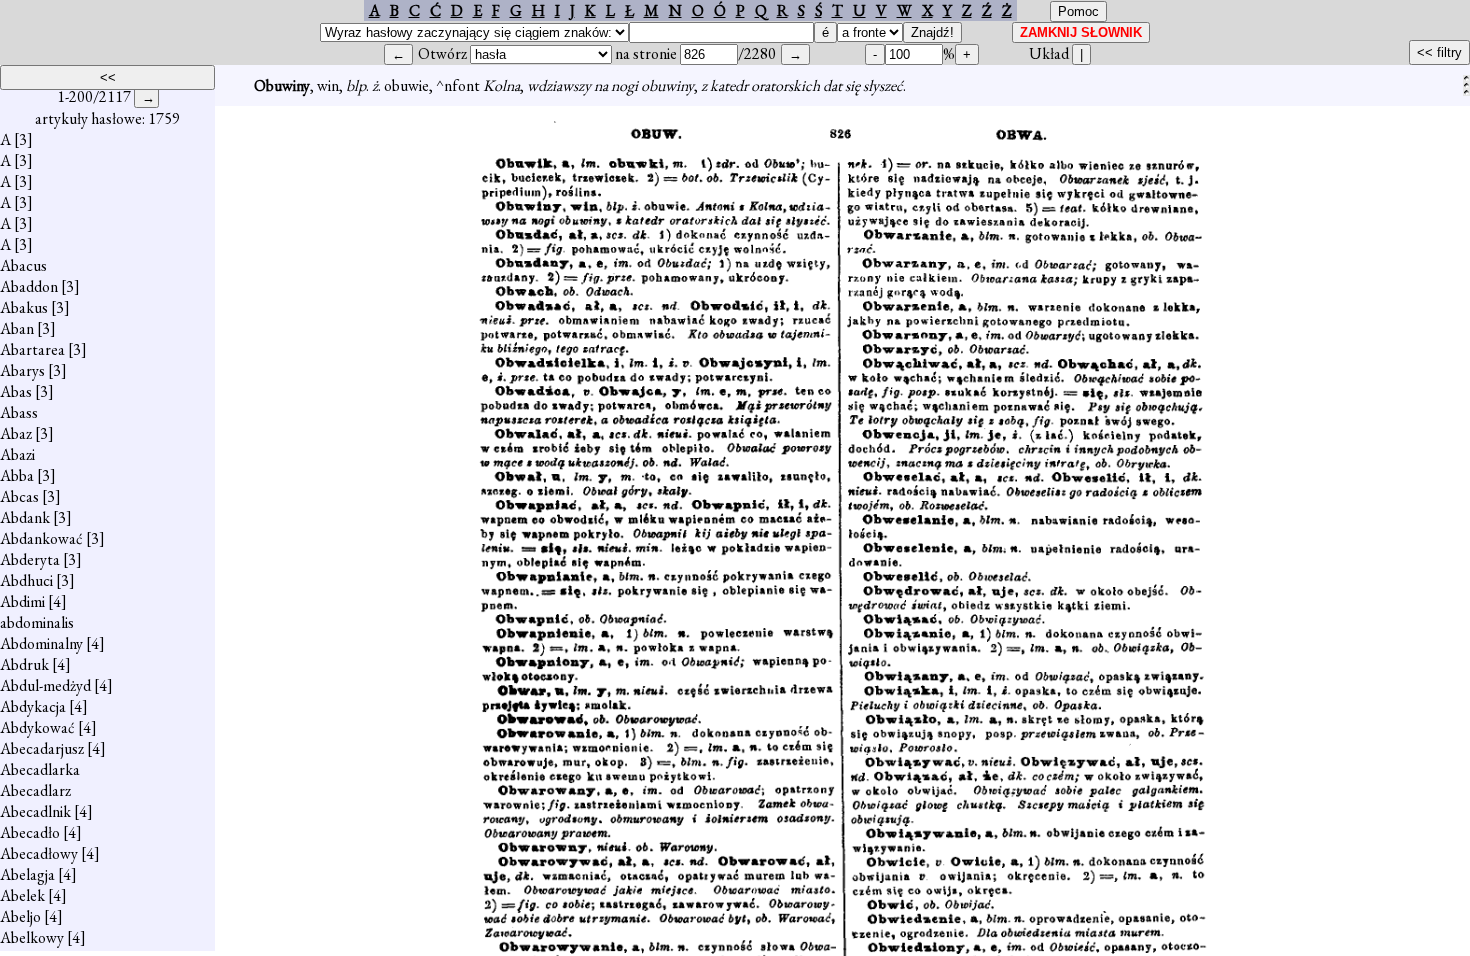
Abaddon (29, 286)
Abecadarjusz (42, 748)
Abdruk (24, 664)
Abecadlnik (35, 811)
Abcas (19, 496)
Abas (16, 391)
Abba (17, 475)
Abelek (22, 895)
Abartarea (32, 349)
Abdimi (22, 601)
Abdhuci (26, 580)
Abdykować (37, 727)
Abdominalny (41, 643)
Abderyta (30, 559)
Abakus (24, 307)
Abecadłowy (39, 853)
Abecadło (30, 832)
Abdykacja (33, 706)
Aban (17, 328)
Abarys (22, 370)
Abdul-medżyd (45, 685)
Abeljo (20, 916)
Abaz (16, 433)
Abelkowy (32, 937)
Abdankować (41, 538)
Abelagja (27, 874)
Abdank (25, 517)
